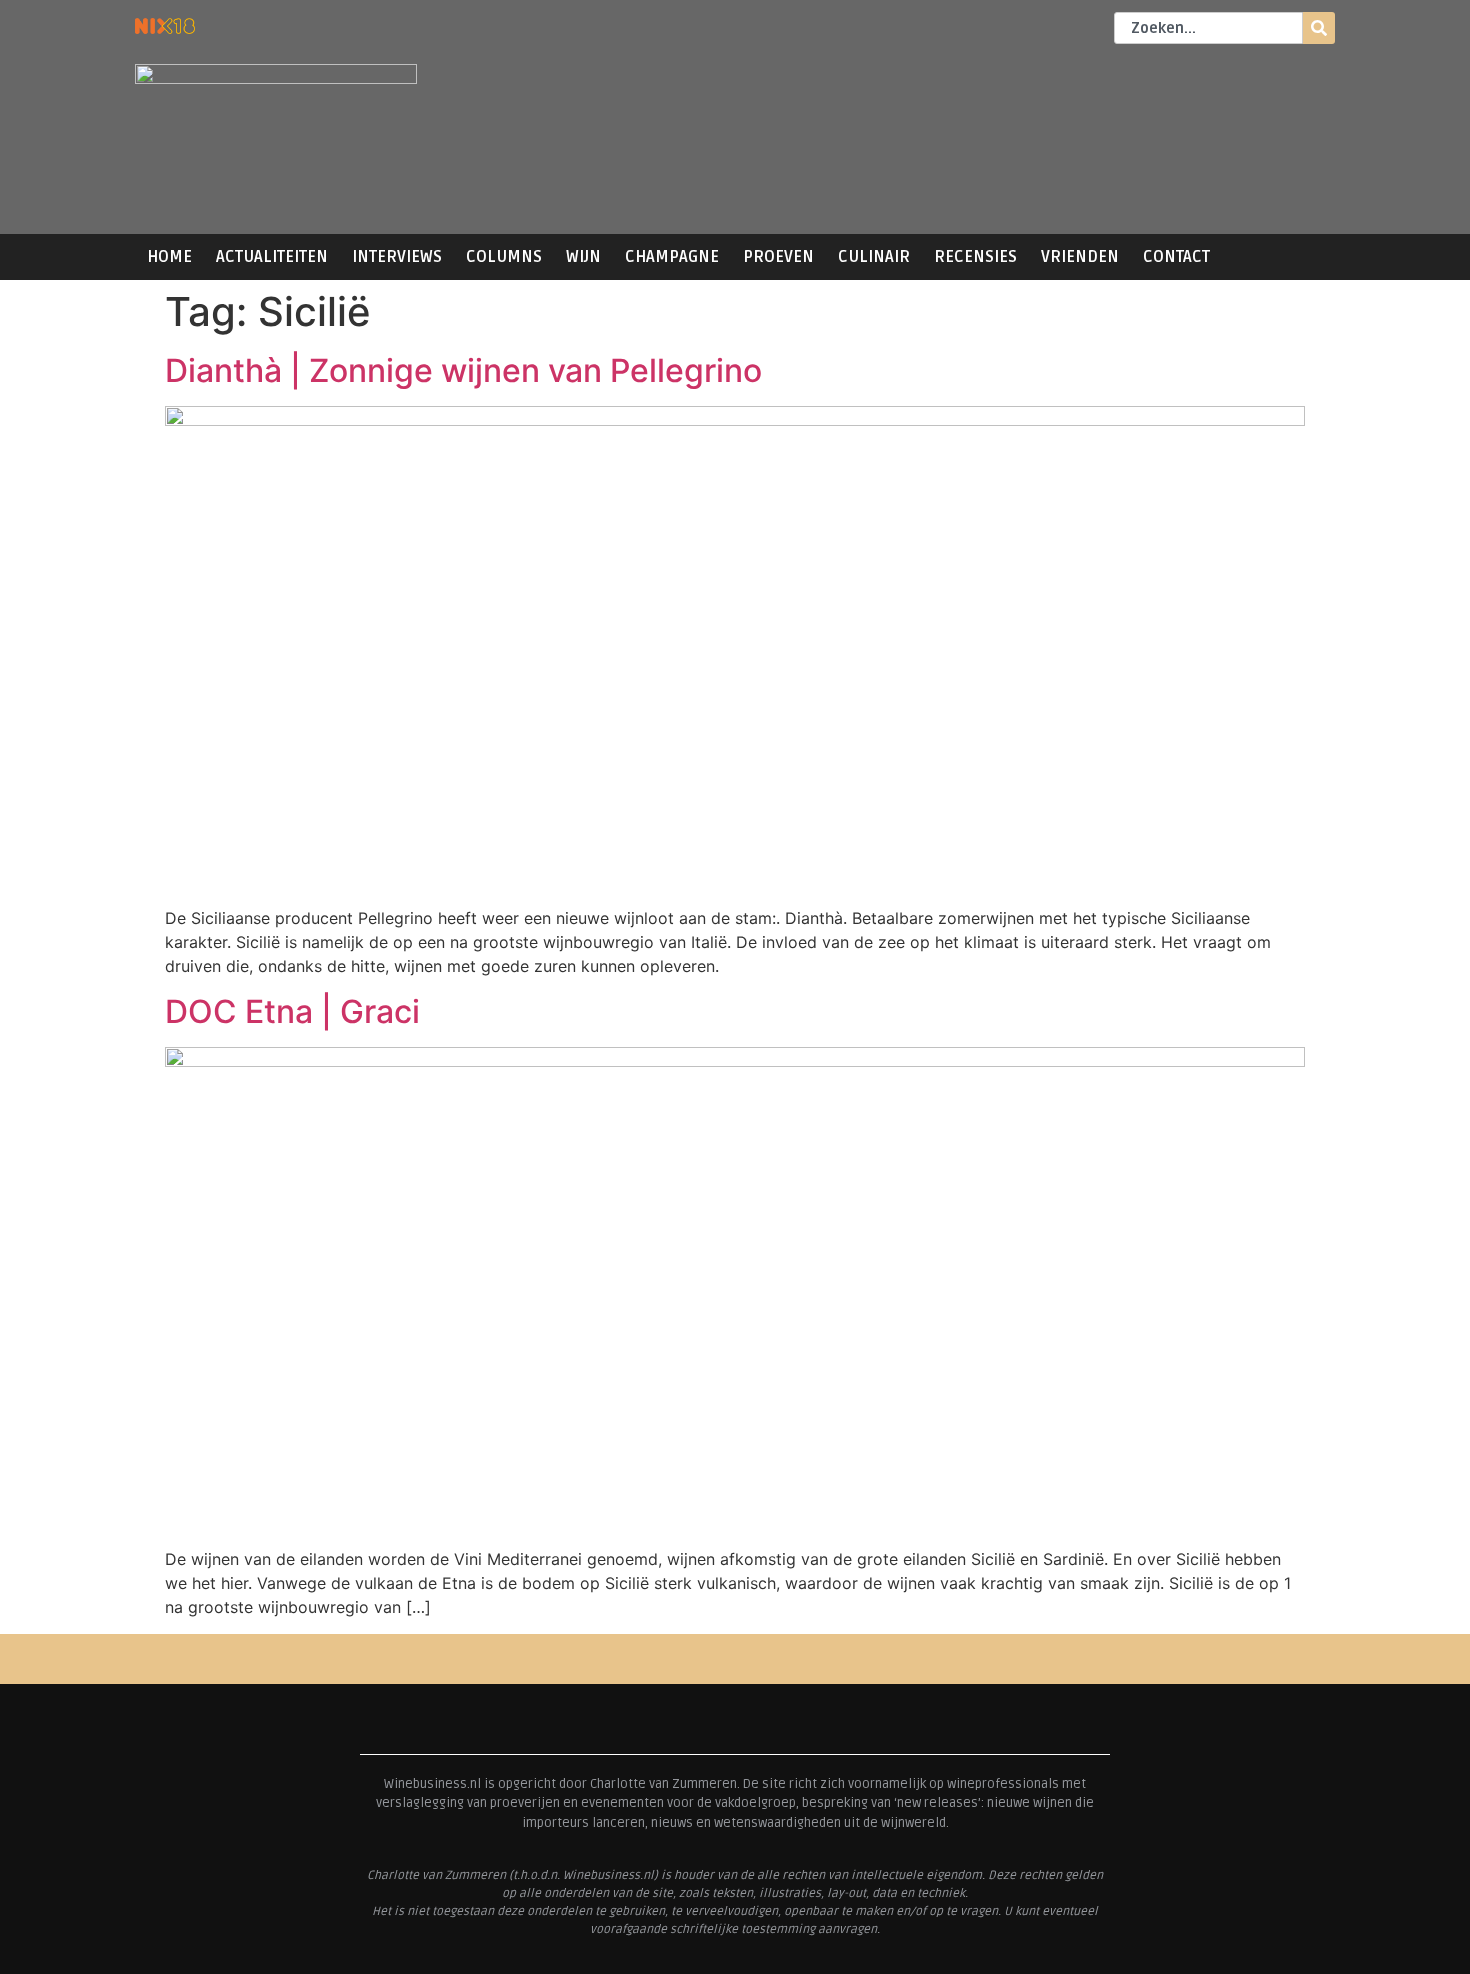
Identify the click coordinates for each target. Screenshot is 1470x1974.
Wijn (583, 257)
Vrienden (1080, 257)
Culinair (874, 257)
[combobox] (1208, 28)
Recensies (975, 257)
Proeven (778, 257)
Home (169, 257)
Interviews (397, 257)
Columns (504, 257)
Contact (1176, 257)
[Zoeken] (1319, 28)
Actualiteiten (272, 257)
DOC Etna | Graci (292, 1011)
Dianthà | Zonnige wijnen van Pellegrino (463, 370)
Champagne (672, 257)
